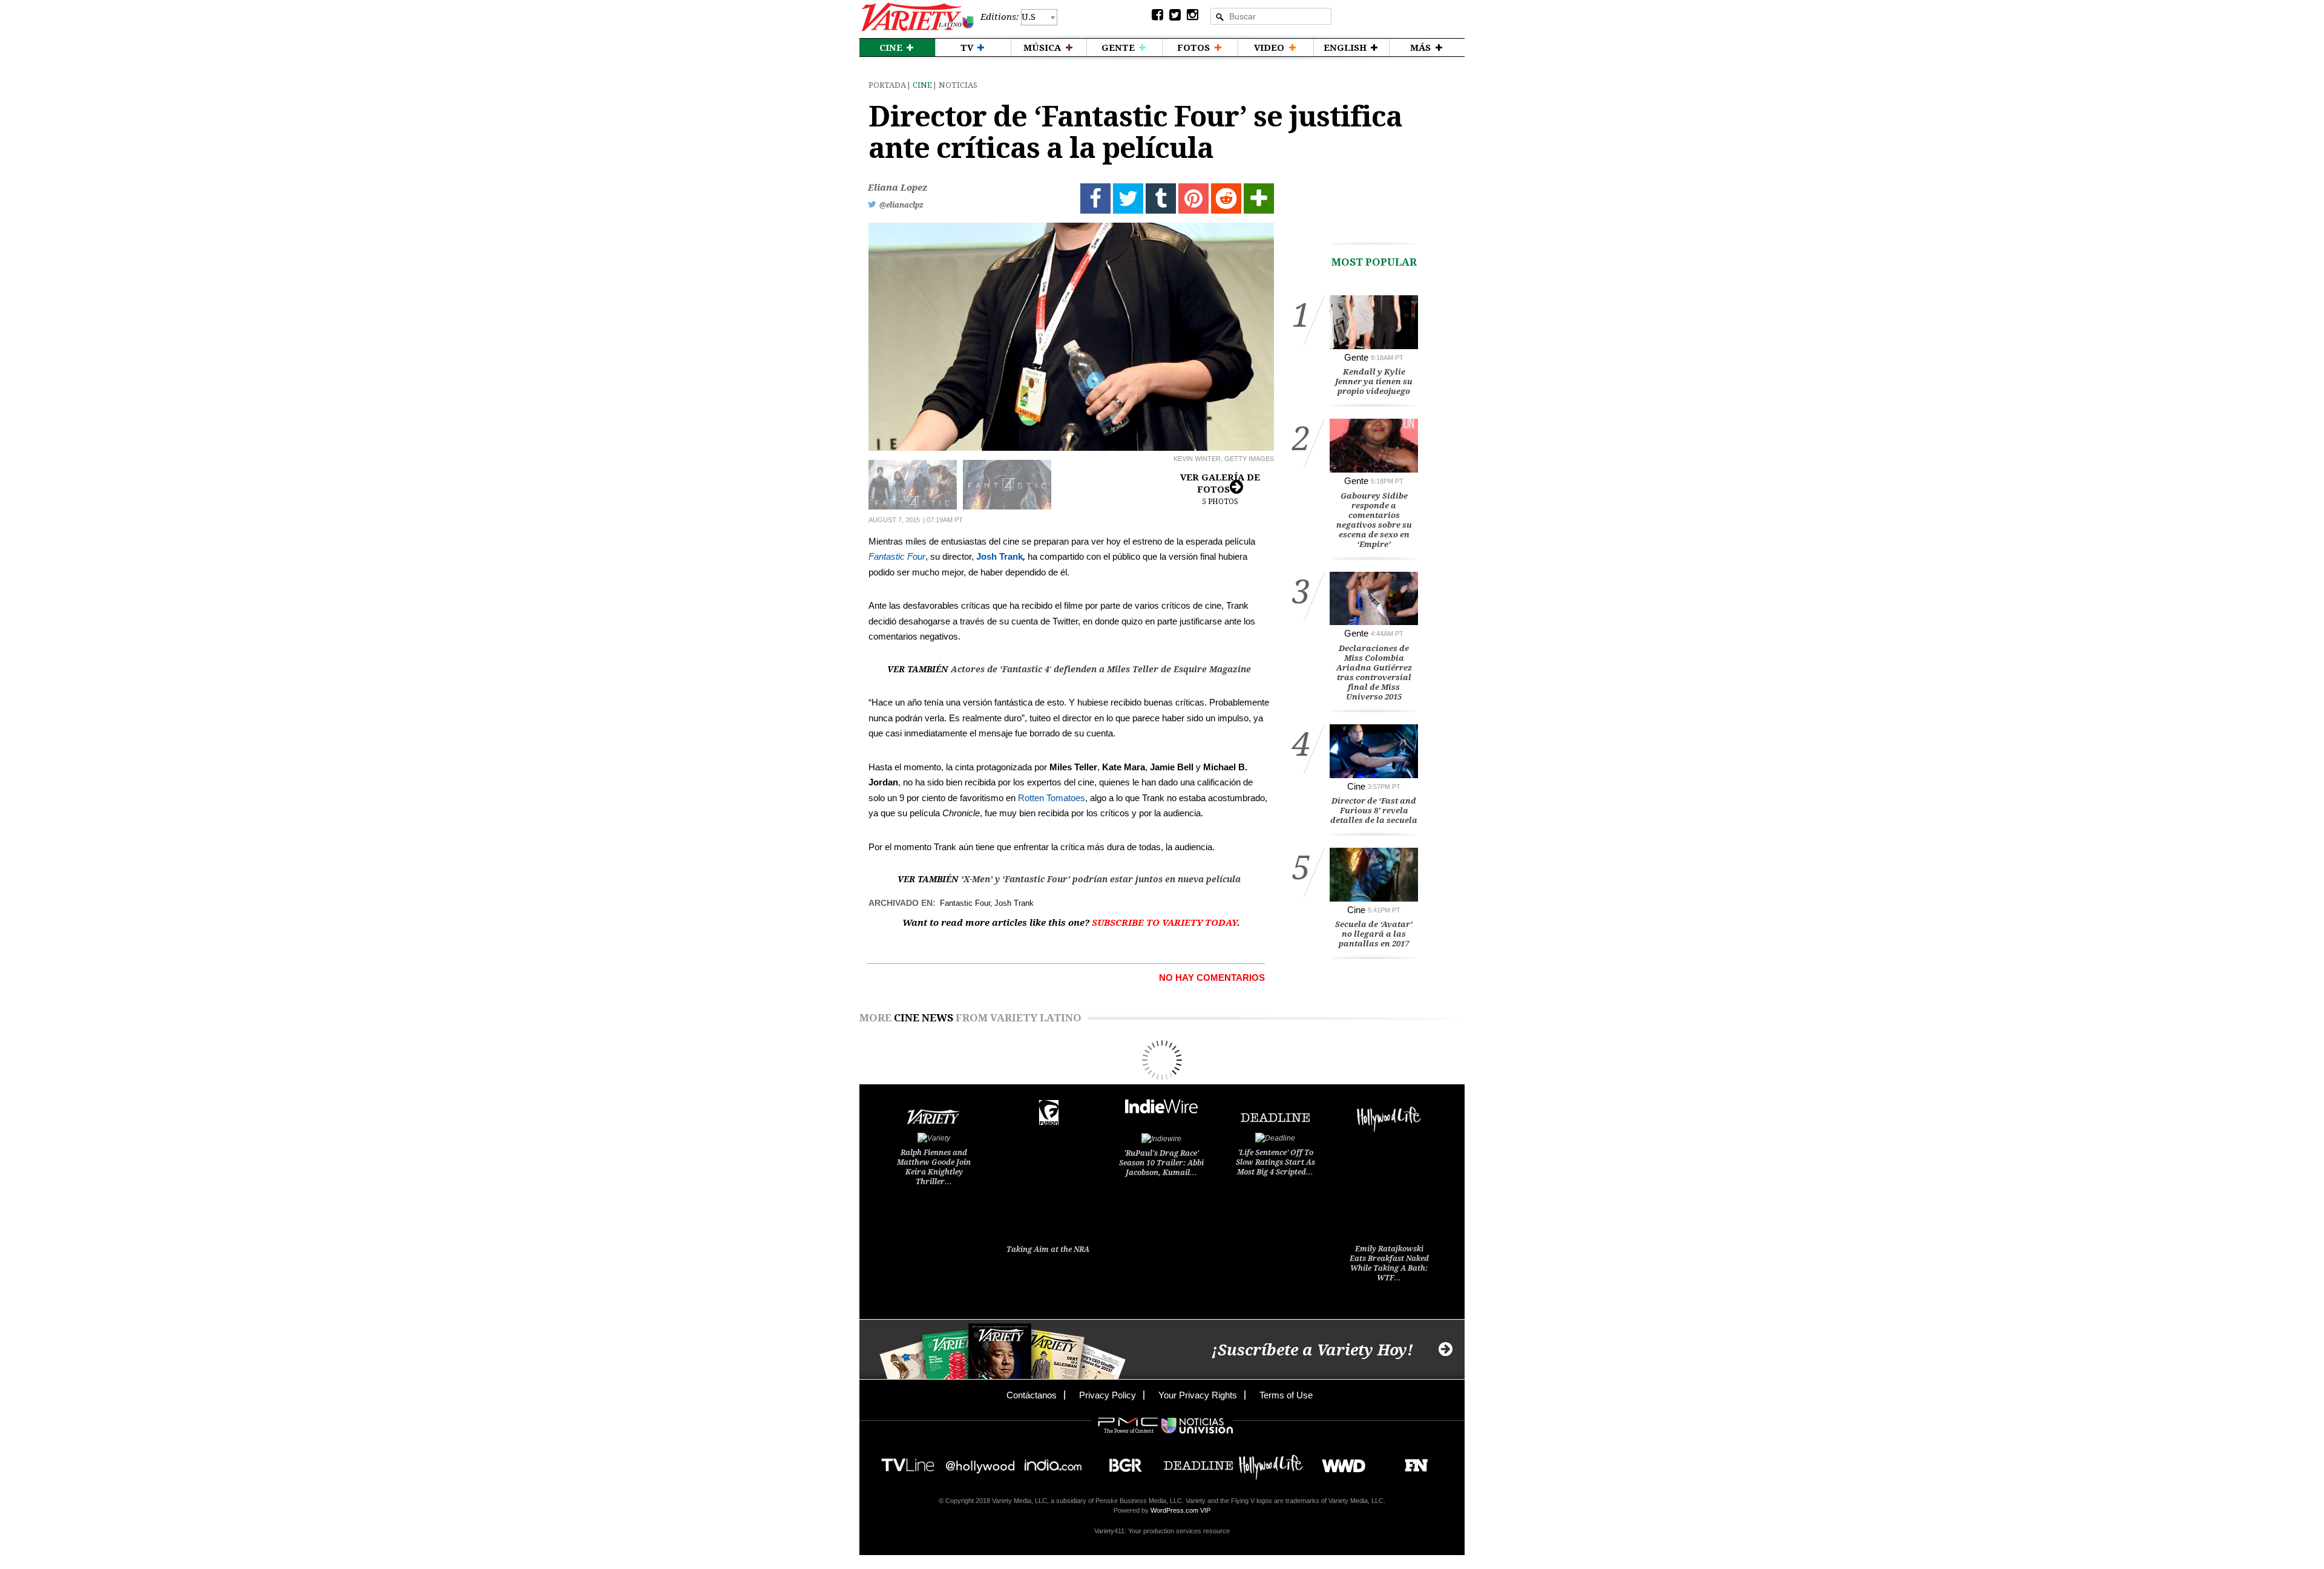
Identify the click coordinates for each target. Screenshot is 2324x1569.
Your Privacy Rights (1198, 1395)
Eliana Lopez (898, 188)
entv (980, 1462)
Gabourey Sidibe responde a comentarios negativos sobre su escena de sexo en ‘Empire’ (1374, 520)
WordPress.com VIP (1180, 1510)
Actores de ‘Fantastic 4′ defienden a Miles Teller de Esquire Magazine (1101, 669)
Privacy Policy (1108, 1395)
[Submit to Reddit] (1226, 198)
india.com (1053, 1462)
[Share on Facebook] (1095, 198)
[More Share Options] (1259, 198)
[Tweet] (1128, 198)
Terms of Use (1286, 1395)
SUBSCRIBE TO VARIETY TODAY (1164, 923)
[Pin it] (1193, 198)
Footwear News (1412, 1462)
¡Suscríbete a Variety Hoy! (1312, 1350)
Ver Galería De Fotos (1220, 489)
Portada (887, 85)
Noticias (958, 85)
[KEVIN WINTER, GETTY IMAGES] (1071, 337)
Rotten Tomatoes (1052, 798)
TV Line (908, 1462)
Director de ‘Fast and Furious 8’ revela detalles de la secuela (1374, 811)
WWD (1339, 1462)
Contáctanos (1032, 1395)
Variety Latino (918, 17)
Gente (1356, 357)
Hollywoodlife (1271, 1462)
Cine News (924, 1018)
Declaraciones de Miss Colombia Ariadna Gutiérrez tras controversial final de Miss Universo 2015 (1374, 673)
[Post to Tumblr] (1161, 198)
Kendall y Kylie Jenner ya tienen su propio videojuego (1374, 382)
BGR (1121, 1462)
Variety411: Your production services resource (1162, 1531)
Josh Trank (1000, 556)
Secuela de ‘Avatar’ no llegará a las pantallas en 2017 (1374, 934)
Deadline (1198, 1462)
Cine (922, 85)
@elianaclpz (901, 205)
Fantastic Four (897, 556)
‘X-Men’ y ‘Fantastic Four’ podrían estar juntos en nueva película (1101, 879)
